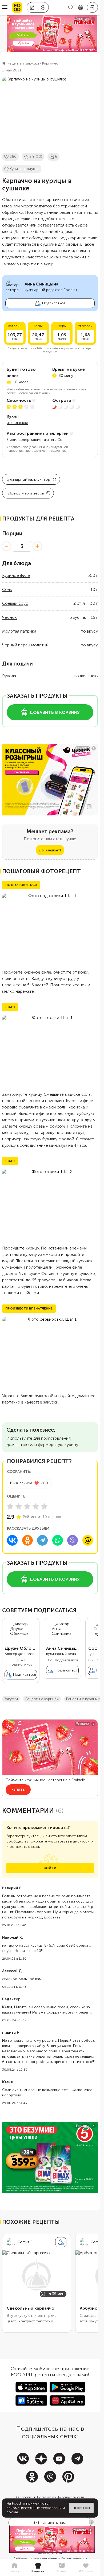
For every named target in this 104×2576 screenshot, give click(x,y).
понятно (81, 2508)
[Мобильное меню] (5, 7)
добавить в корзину (55, 712)
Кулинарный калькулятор (28, 479)
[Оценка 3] (27, 1506)
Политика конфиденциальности (61, 2497)
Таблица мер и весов (25, 493)
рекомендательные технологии (34, 2508)
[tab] (14, 2568)
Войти (50, 1868)
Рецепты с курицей (42, 1699)
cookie (12, 2512)
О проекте (24, 2497)
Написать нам (53, 2523)
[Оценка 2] (19, 1506)
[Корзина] (81, 8)
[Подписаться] (61, 2242)
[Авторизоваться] (92, 7)
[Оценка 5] (44, 1506)
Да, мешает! (50, 850)
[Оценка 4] (36, 1506)
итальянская (17, 423)
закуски (11, 1699)
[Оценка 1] (10, 1506)
